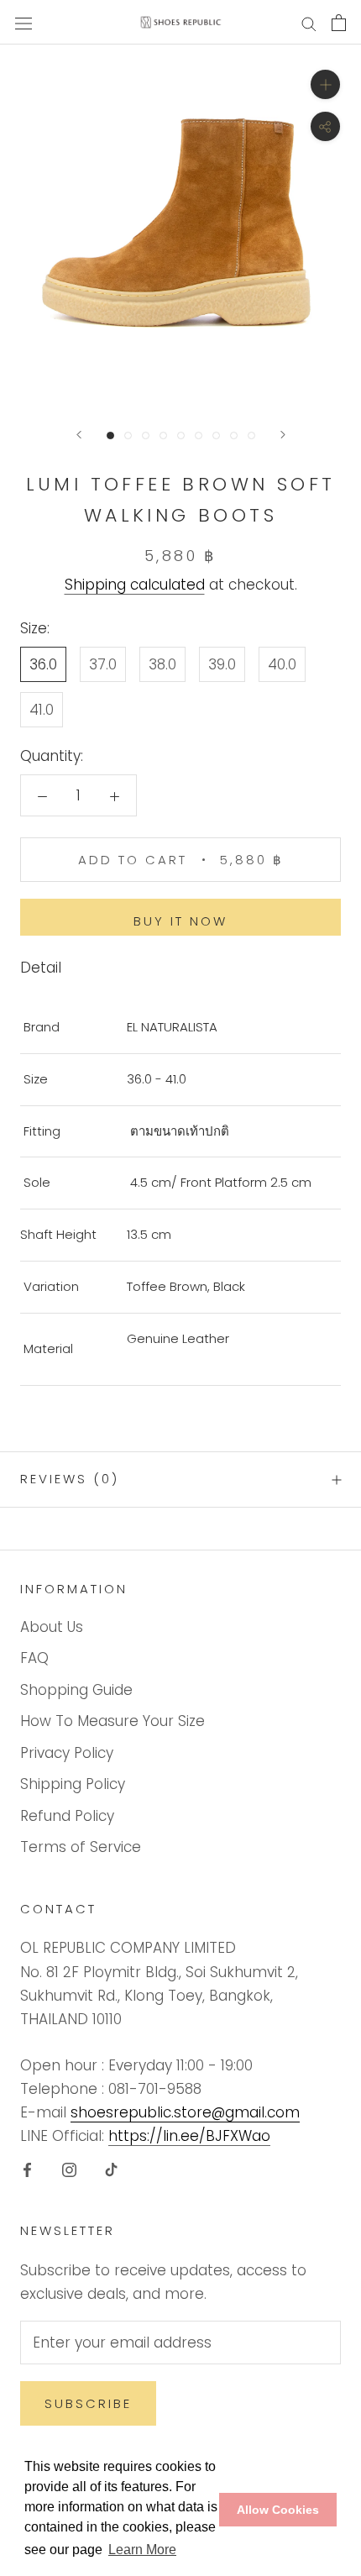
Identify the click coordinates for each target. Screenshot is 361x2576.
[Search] (309, 23)
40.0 (282, 664)
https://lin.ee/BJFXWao (189, 2136)
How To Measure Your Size (112, 1721)
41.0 (42, 710)
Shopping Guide (76, 1690)
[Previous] (79, 435)
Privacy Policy (67, 1753)
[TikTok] (111, 2169)
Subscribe (88, 2403)
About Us (52, 1627)
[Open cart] (339, 23)
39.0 (222, 664)
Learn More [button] (142, 2550)
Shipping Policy (73, 1784)
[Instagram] (69, 2169)
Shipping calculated (135, 585)
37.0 (103, 664)
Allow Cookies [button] (278, 2510)
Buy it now (180, 921)
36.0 (43, 664)
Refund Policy (67, 1816)
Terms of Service (81, 1847)
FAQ (34, 1658)
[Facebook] (27, 2169)
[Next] (283, 435)
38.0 (162, 664)
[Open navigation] (24, 22)
